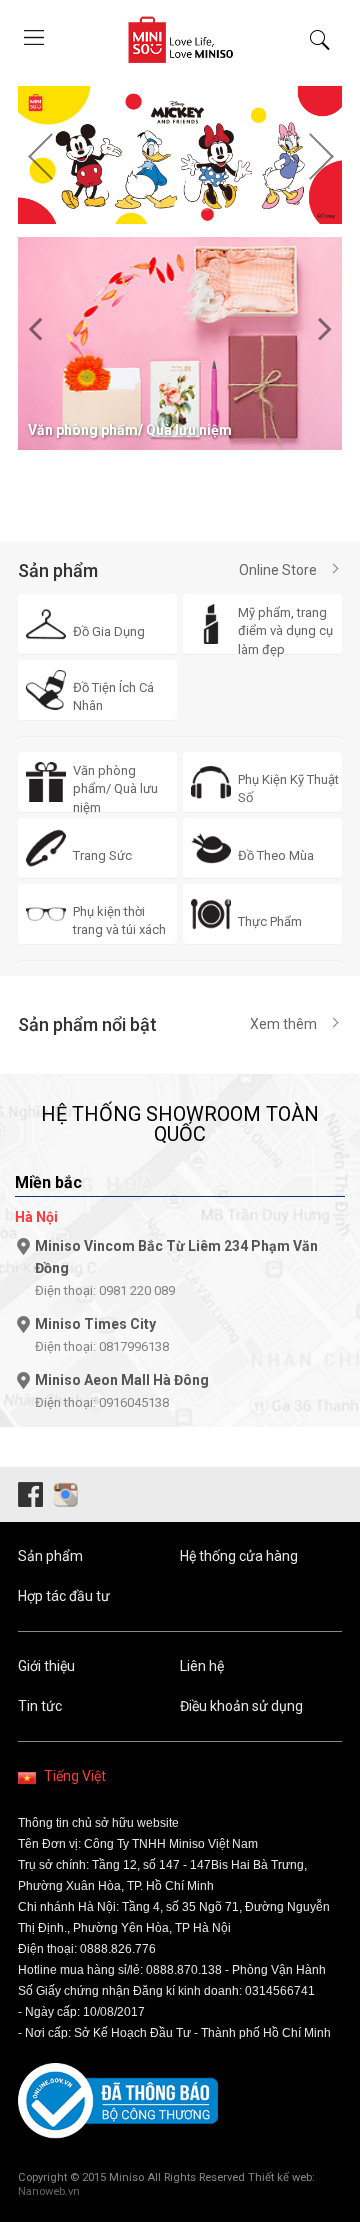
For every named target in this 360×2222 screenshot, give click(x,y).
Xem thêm (283, 1024)
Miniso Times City (102, 1335)
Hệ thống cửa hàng (239, 1556)
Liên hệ (202, 1666)
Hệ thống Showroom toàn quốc (180, 1124)
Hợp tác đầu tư (64, 1596)
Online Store (278, 570)
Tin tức (40, 1706)
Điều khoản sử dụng (241, 1706)
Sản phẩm (50, 1556)
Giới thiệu (46, 1666)
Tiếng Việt (75, 1776)
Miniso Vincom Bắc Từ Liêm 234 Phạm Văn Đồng (176, 1268)
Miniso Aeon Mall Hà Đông (122, 1391)
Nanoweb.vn (49, 2191)
